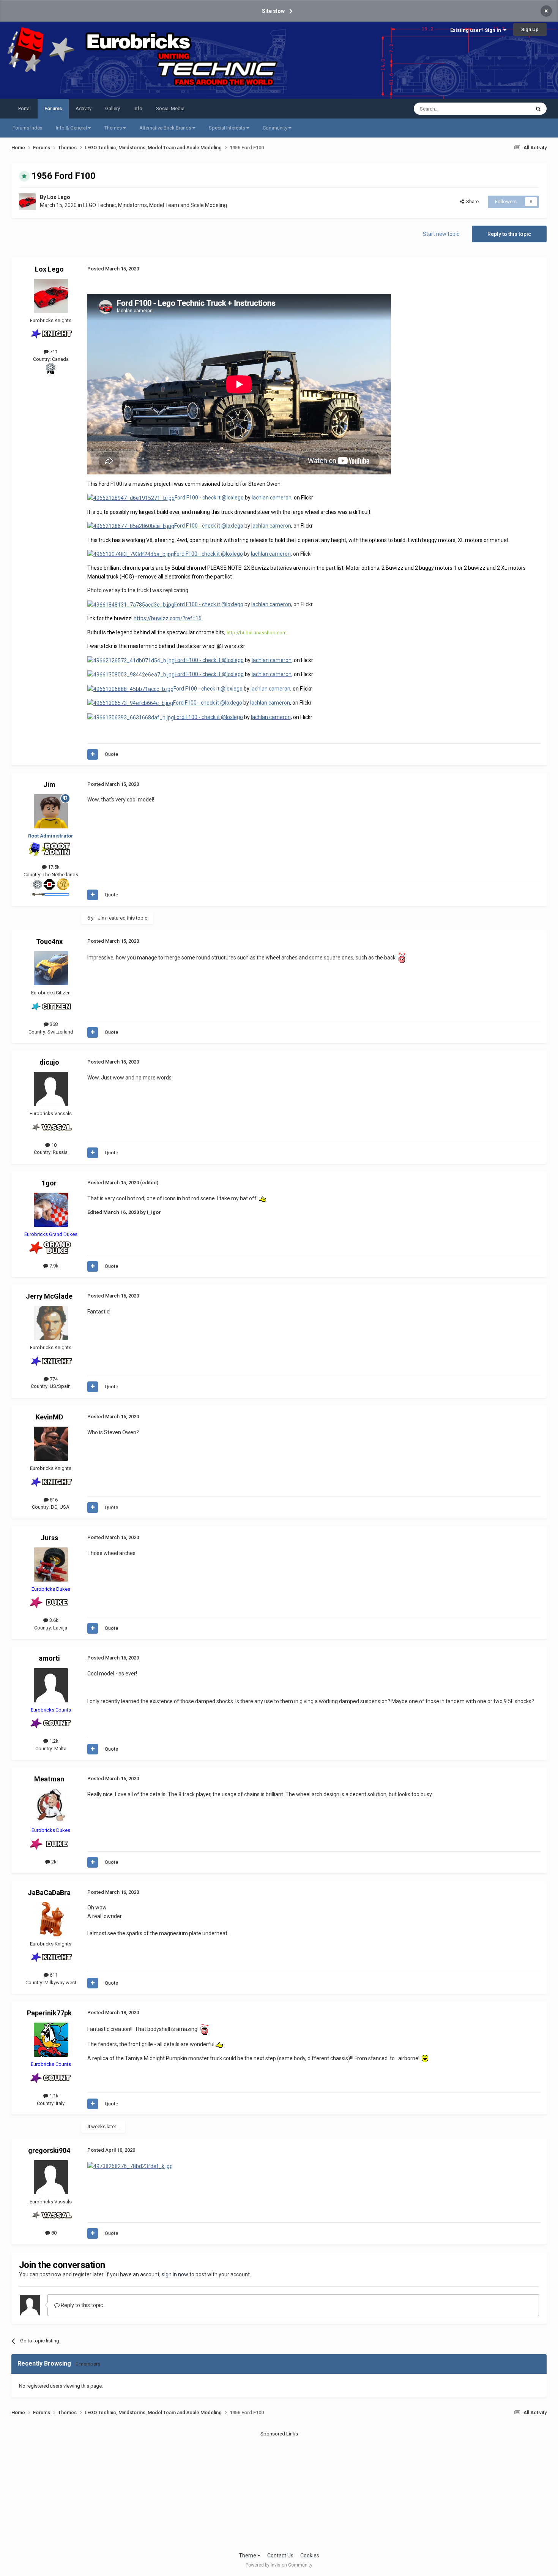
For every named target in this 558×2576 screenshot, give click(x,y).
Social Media (170, 108)
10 (53, 1145)
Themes (114, 128)
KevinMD (49, 1417)
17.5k (53, 867)
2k (53, 1862)
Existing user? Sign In (477, 30)
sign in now (175, 2274)
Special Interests (228, 128)
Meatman (49, 1779)
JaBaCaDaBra (49, 1892)
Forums (53, 108)
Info (138, 108)
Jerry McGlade (49, 1296)
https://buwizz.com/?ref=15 (168, 618)
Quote (111, 754)
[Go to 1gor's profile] (51, 1210)
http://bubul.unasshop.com (257, 633)
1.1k (53, 2096)
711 (53, 352)
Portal (24, 108)
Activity (84, 108)
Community (276, 128)
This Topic (509, 109)
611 (53, 1975)
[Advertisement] (279, 2491)
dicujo (49, 1062)
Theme (248, 2555)
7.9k (53, 1266)
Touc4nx (49, 941)
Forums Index (27, 128)
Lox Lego (59, 197)
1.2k (53, 1741)
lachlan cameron (272, 498)
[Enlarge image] (130, 2165)
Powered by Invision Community (279, 2565)
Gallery (113, 108)
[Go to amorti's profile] (51, 1685)
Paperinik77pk (49, 2013)
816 (53, 1500)
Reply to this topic (509, 234)
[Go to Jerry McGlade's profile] (51, 1323)
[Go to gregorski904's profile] (51, 2177)
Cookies (310, 2555)
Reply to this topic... (83, 2305)
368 (53, 1024)
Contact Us (280, 2555)
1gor (49, 1183)
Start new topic (441, 234)
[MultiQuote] (93, 754)
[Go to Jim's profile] (51, 811)
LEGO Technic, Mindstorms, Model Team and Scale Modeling (155, 205)
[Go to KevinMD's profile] (51, 1444)
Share (471, 201)
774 (53, 1379)
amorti (49, 1658)
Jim (49, 785)
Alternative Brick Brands (166, 128)
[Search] (538, 109)
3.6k (53, 1620)
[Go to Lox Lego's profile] (27, 202)
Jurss (49, 1538)
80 (53, 2233)
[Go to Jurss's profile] (51, 1565)
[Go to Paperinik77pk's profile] (51, 2040)
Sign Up (530, 29)
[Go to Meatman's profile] (51, 1806)
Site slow (273, 11)
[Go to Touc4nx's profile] (51, 968)
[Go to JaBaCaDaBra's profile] (51, 1919)
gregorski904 (49, 2150)
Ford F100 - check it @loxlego (209, 498)
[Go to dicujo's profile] (51, 1089)
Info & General (72, 128)
